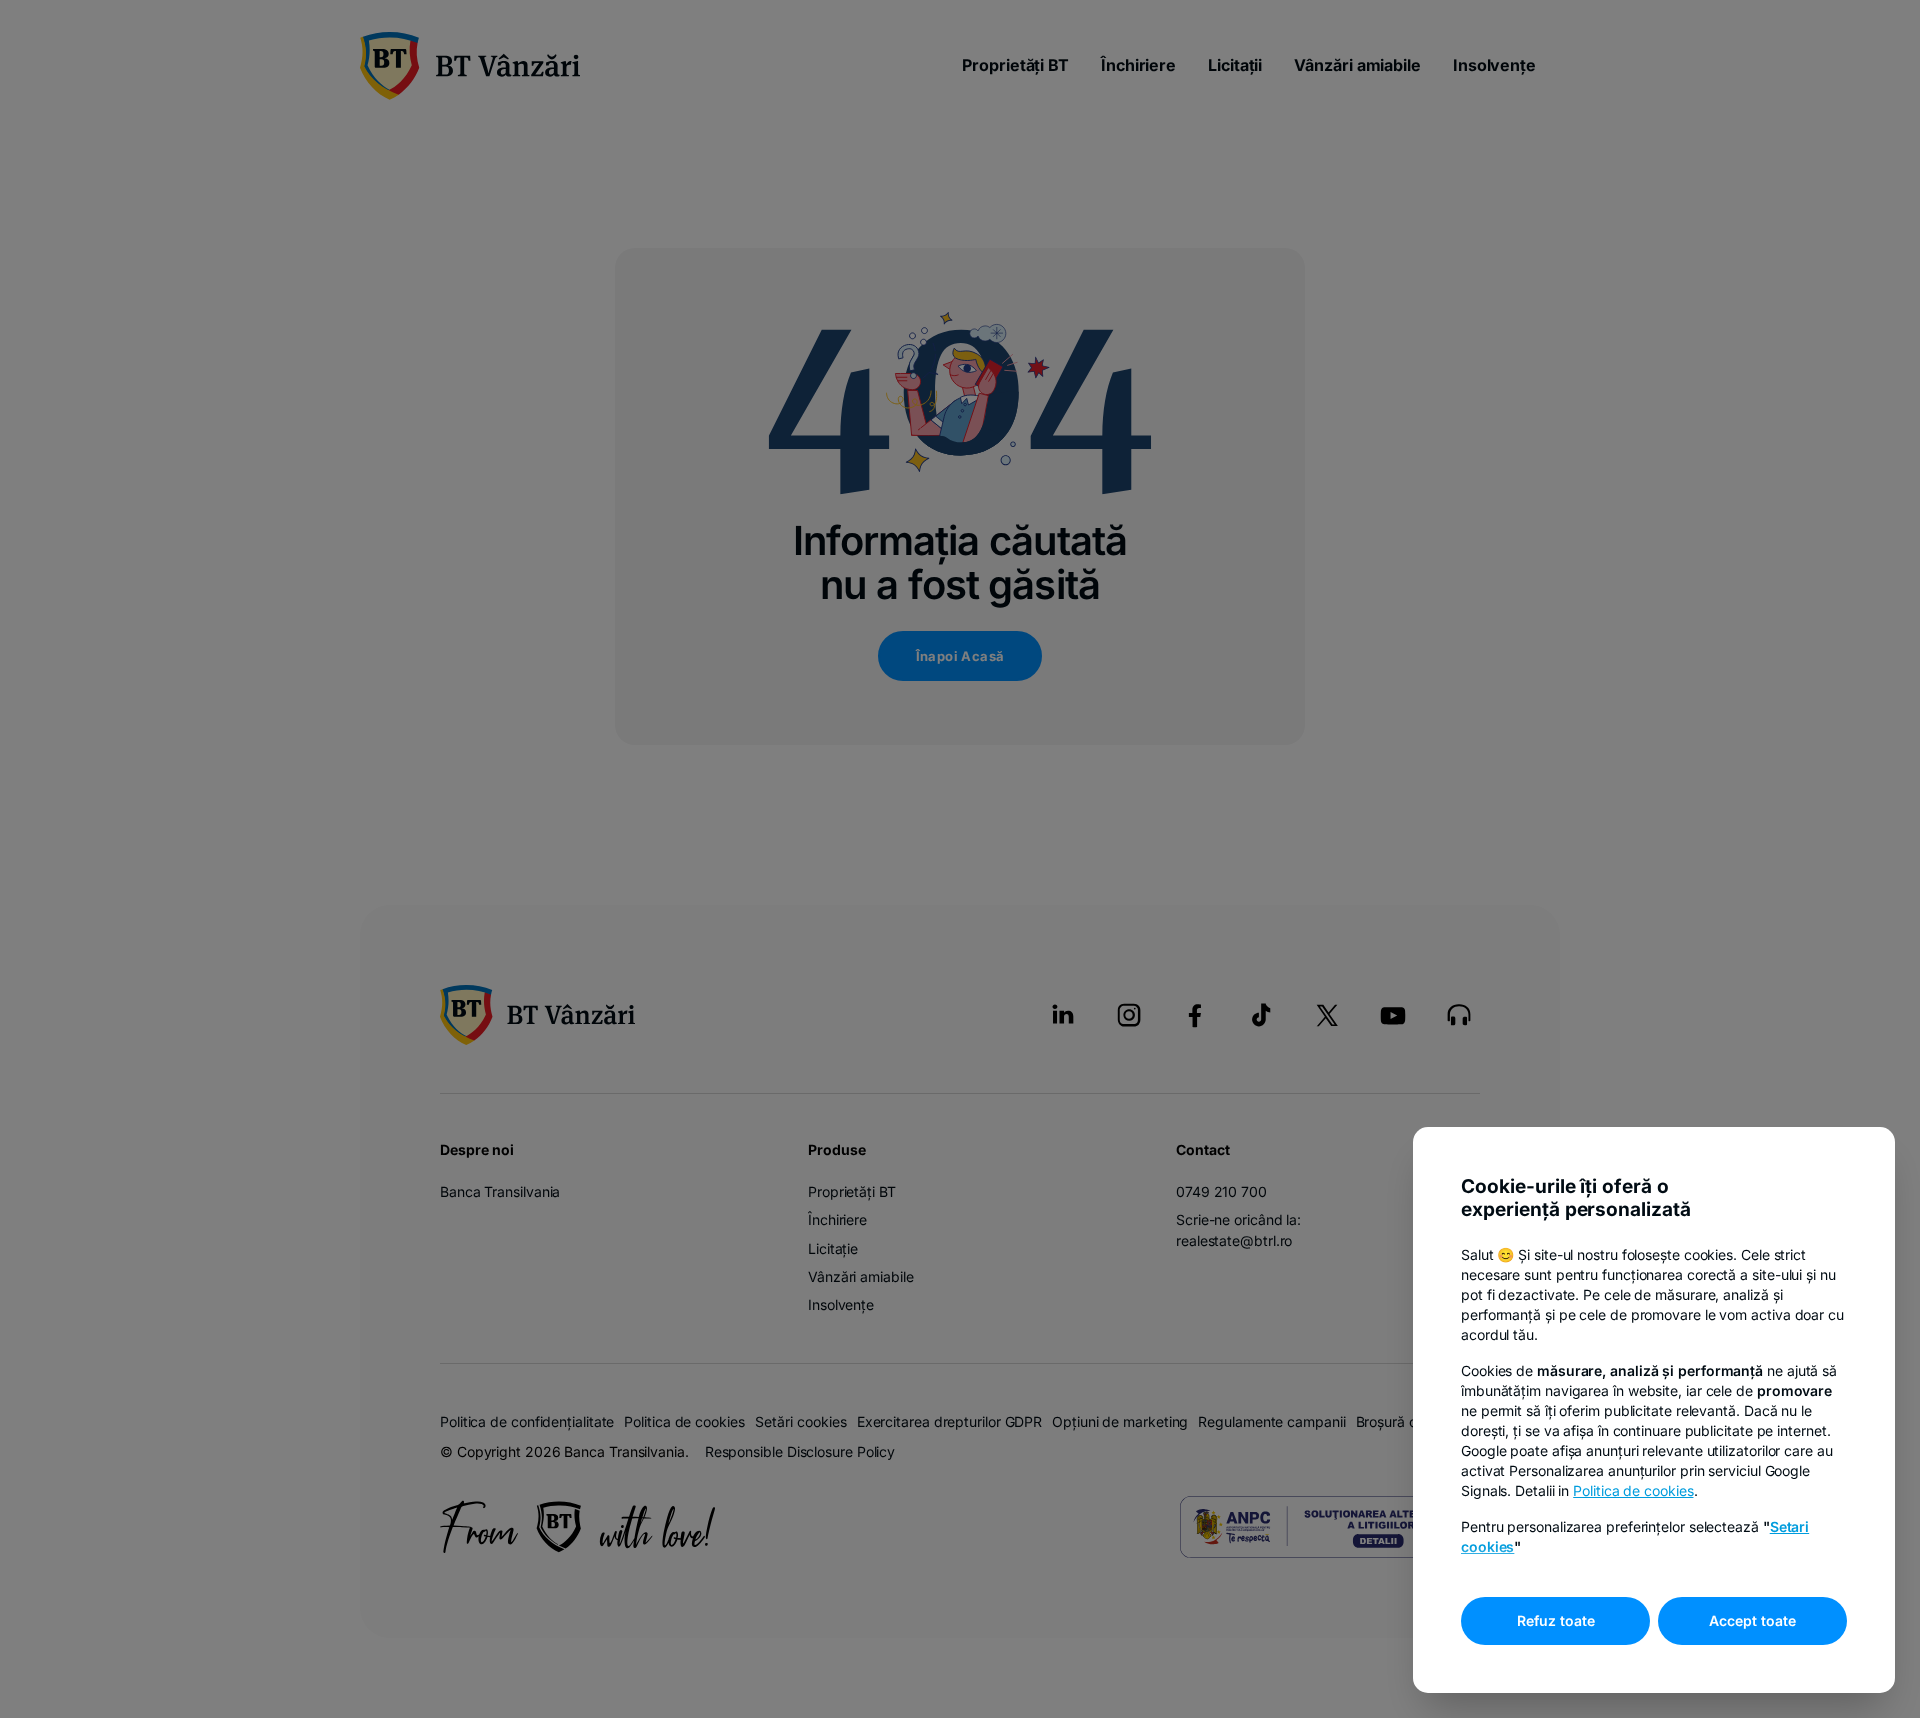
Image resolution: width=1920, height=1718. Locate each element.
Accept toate (1752, 1620)
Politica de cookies (1633, 1490)
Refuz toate (1556, 1620)
